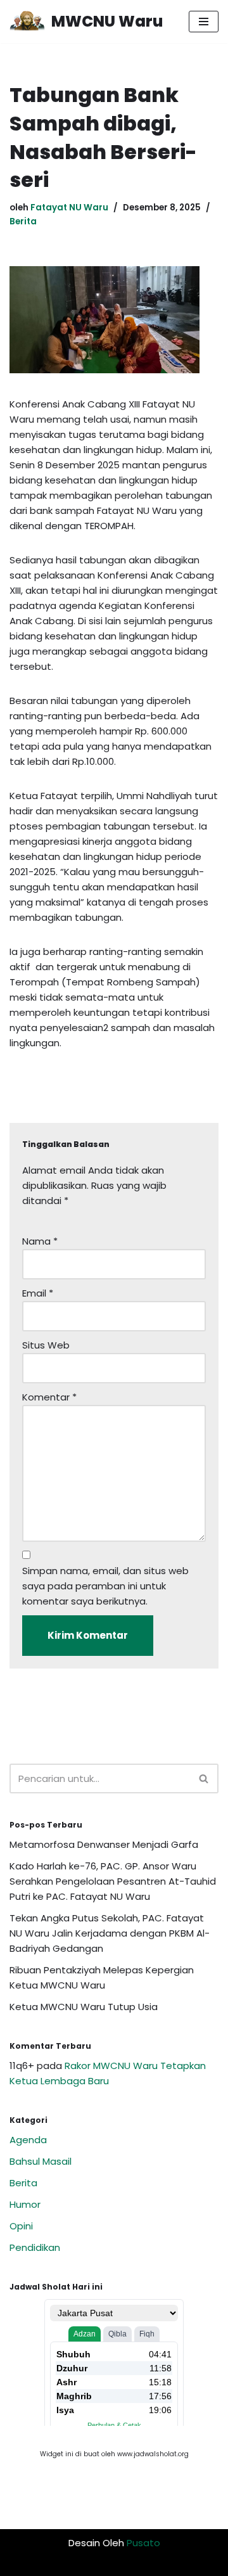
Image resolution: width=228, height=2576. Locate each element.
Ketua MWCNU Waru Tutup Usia (84, 2007)
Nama (40, 1241)
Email (38, 1293)
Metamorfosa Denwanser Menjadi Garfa (104, 1844)
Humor (25, 2204)
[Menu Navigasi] (204, 22)
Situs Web (46, 1345)
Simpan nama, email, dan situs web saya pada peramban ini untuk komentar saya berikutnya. (105, 1586)
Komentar (49, 1397)
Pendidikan (35, 2247)
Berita (23, 221)
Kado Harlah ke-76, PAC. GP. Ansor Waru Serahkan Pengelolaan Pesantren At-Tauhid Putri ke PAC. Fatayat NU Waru (113, 1881)
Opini (21, 2226)
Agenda (28, 2140)
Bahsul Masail (41, 2161)
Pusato (143, 2543)
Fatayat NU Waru (69, 208)
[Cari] (204, 1778)
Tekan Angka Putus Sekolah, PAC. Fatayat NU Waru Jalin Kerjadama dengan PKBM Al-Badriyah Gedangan (110, 1933)
